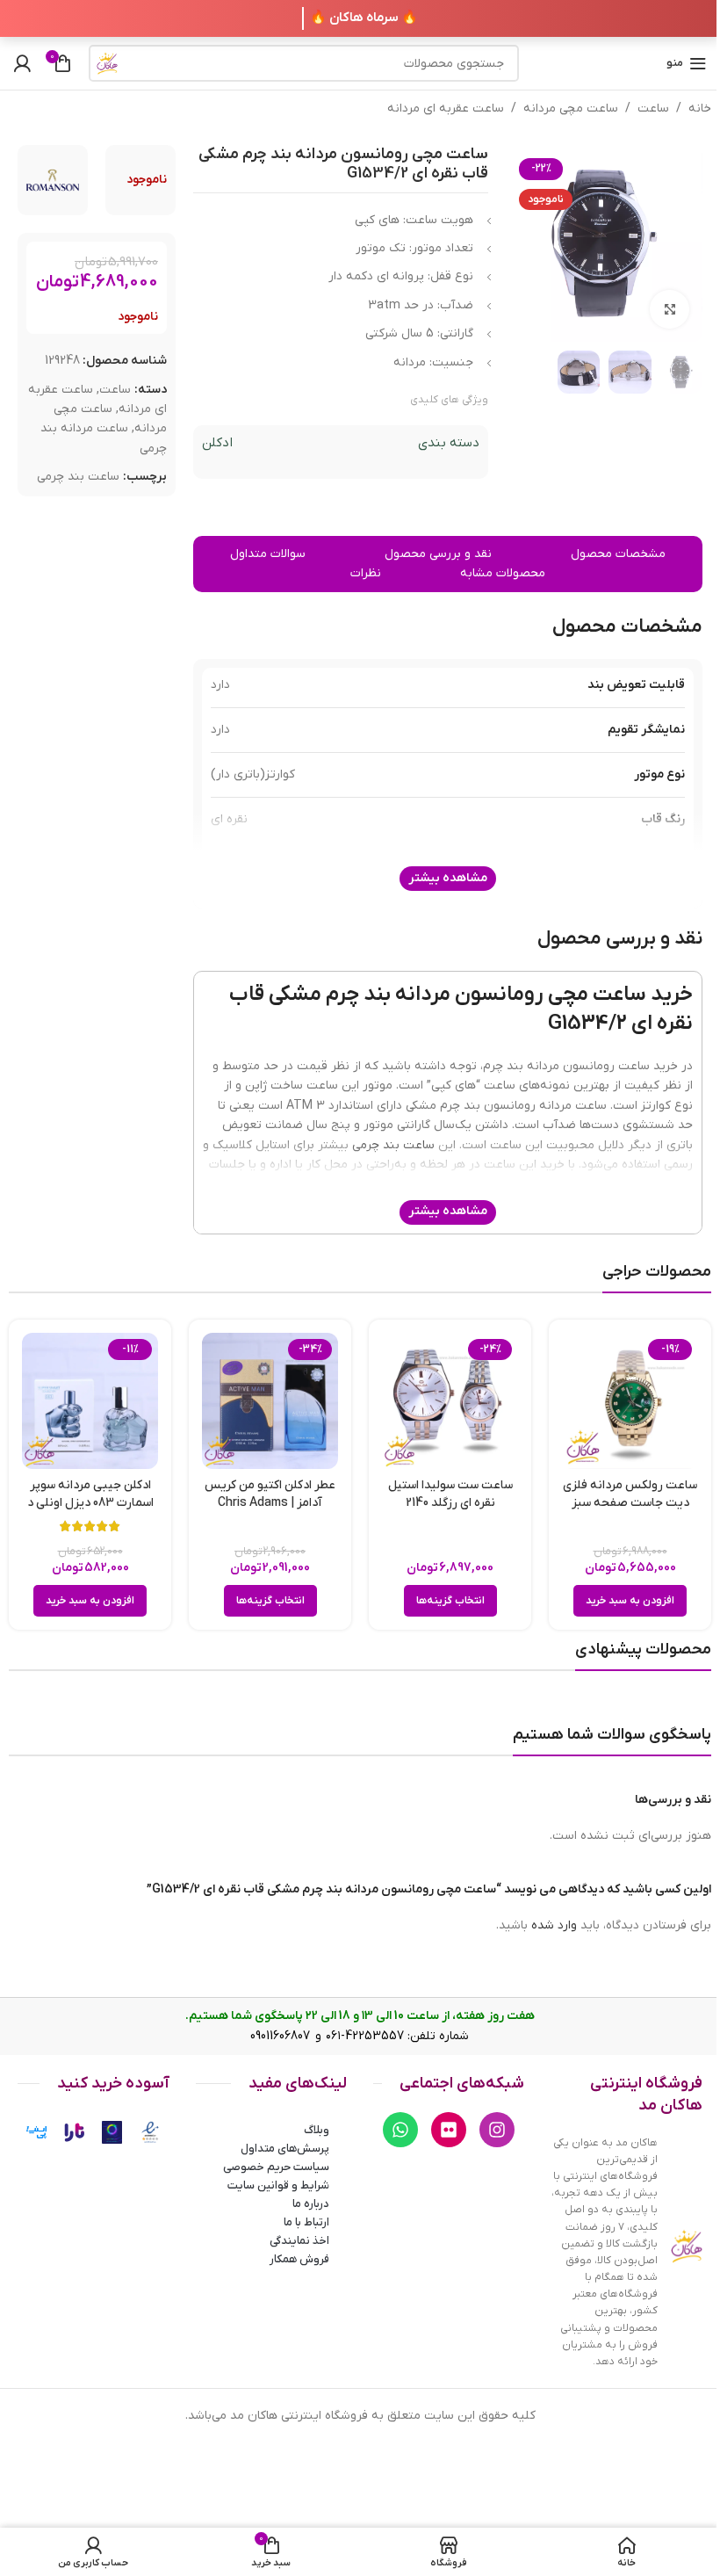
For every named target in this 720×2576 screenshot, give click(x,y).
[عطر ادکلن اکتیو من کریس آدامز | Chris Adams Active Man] (270, 1401)
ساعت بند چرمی (78, 477)
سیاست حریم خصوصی (276, 2167)
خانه (700, 109)
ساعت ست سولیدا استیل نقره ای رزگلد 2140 (450, 1494)
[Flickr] (449, 2130)
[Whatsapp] (400, 2130)
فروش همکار (299, 2259)
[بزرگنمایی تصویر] (670, 310)
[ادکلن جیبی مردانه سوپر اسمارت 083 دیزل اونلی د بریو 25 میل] (90, 1401)
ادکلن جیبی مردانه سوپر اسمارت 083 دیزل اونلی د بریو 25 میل (90, 1502)
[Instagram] (497, 2130)
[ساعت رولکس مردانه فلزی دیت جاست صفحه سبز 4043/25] (630, 1401)
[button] (630, 1601)
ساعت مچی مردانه (571, 109)
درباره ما (311, 2204)
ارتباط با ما (306, 2222)
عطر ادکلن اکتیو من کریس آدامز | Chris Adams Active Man (270, 1502)
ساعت (653, 109)
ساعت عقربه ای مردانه (446, 109)
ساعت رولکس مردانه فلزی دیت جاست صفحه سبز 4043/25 (630, 1502)
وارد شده (554, 1925)
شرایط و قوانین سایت (278, 2185)
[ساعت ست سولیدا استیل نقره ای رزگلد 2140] (450, 1401)
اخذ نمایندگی (299, 2241)
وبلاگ (317, 2130)
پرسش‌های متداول (285, 2149)
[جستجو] (107, 63)
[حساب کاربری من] (22, 63)
